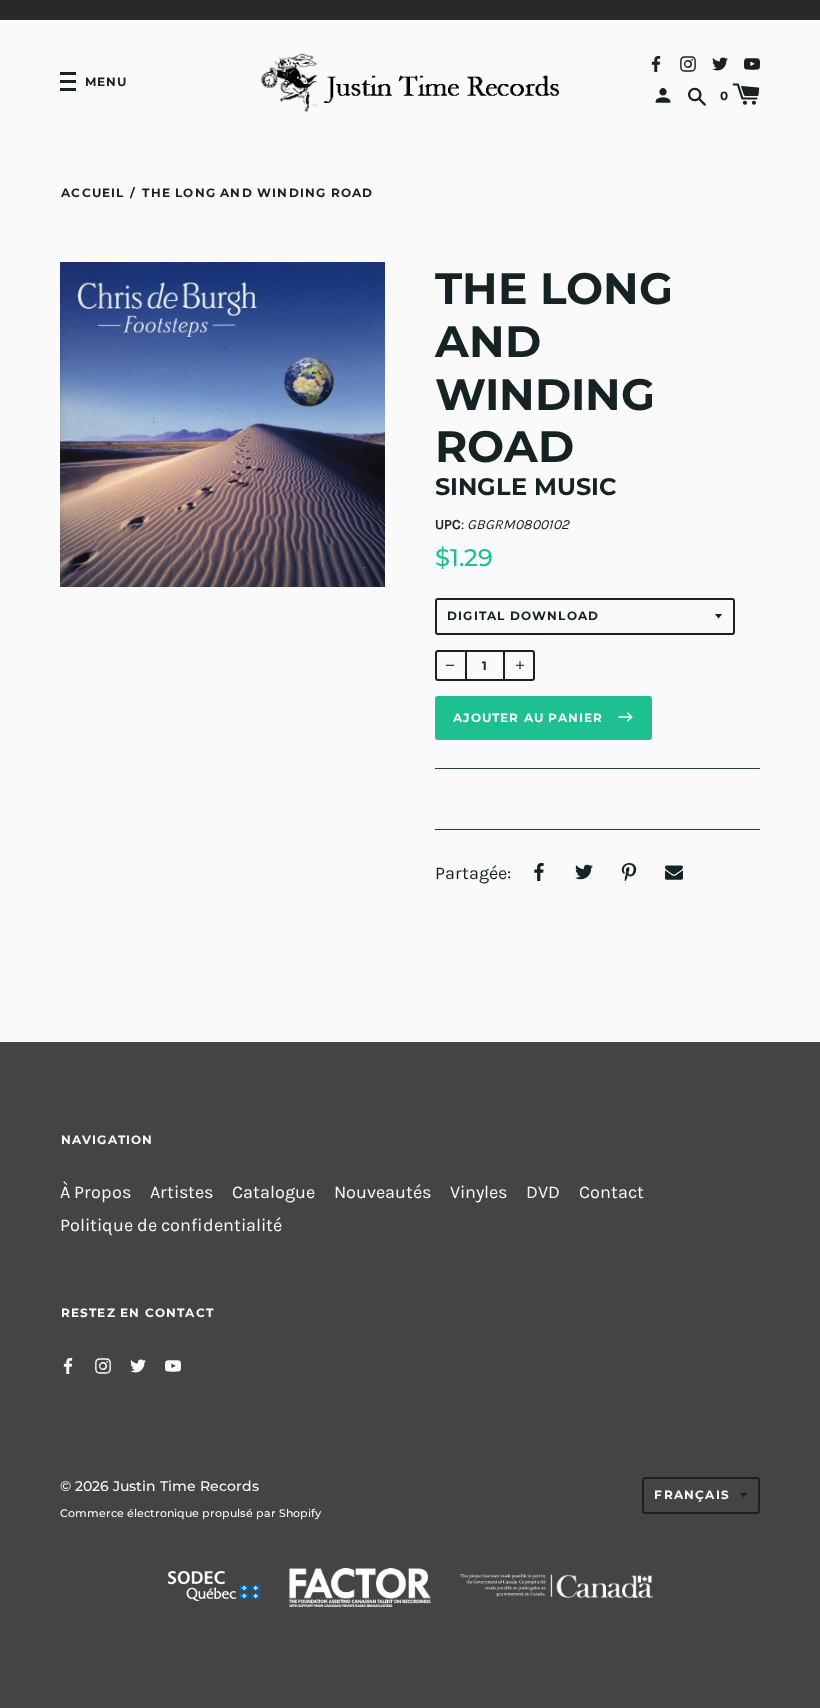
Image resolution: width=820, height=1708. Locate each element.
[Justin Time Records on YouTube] (752, 62)
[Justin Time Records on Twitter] (720, 62)
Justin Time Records (186, 1486)
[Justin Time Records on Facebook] (656, 62)
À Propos (95, 1192)
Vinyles (478, 1192)
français (692, 1494)
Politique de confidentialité (171, 1225)
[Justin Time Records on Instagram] (688, 62)
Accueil (92, 192)
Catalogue (273, 1192)
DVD (543, 1192)
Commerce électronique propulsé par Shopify (190, 1513)
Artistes (181, 1192)
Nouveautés (382, 1192)
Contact (611, 1192)
